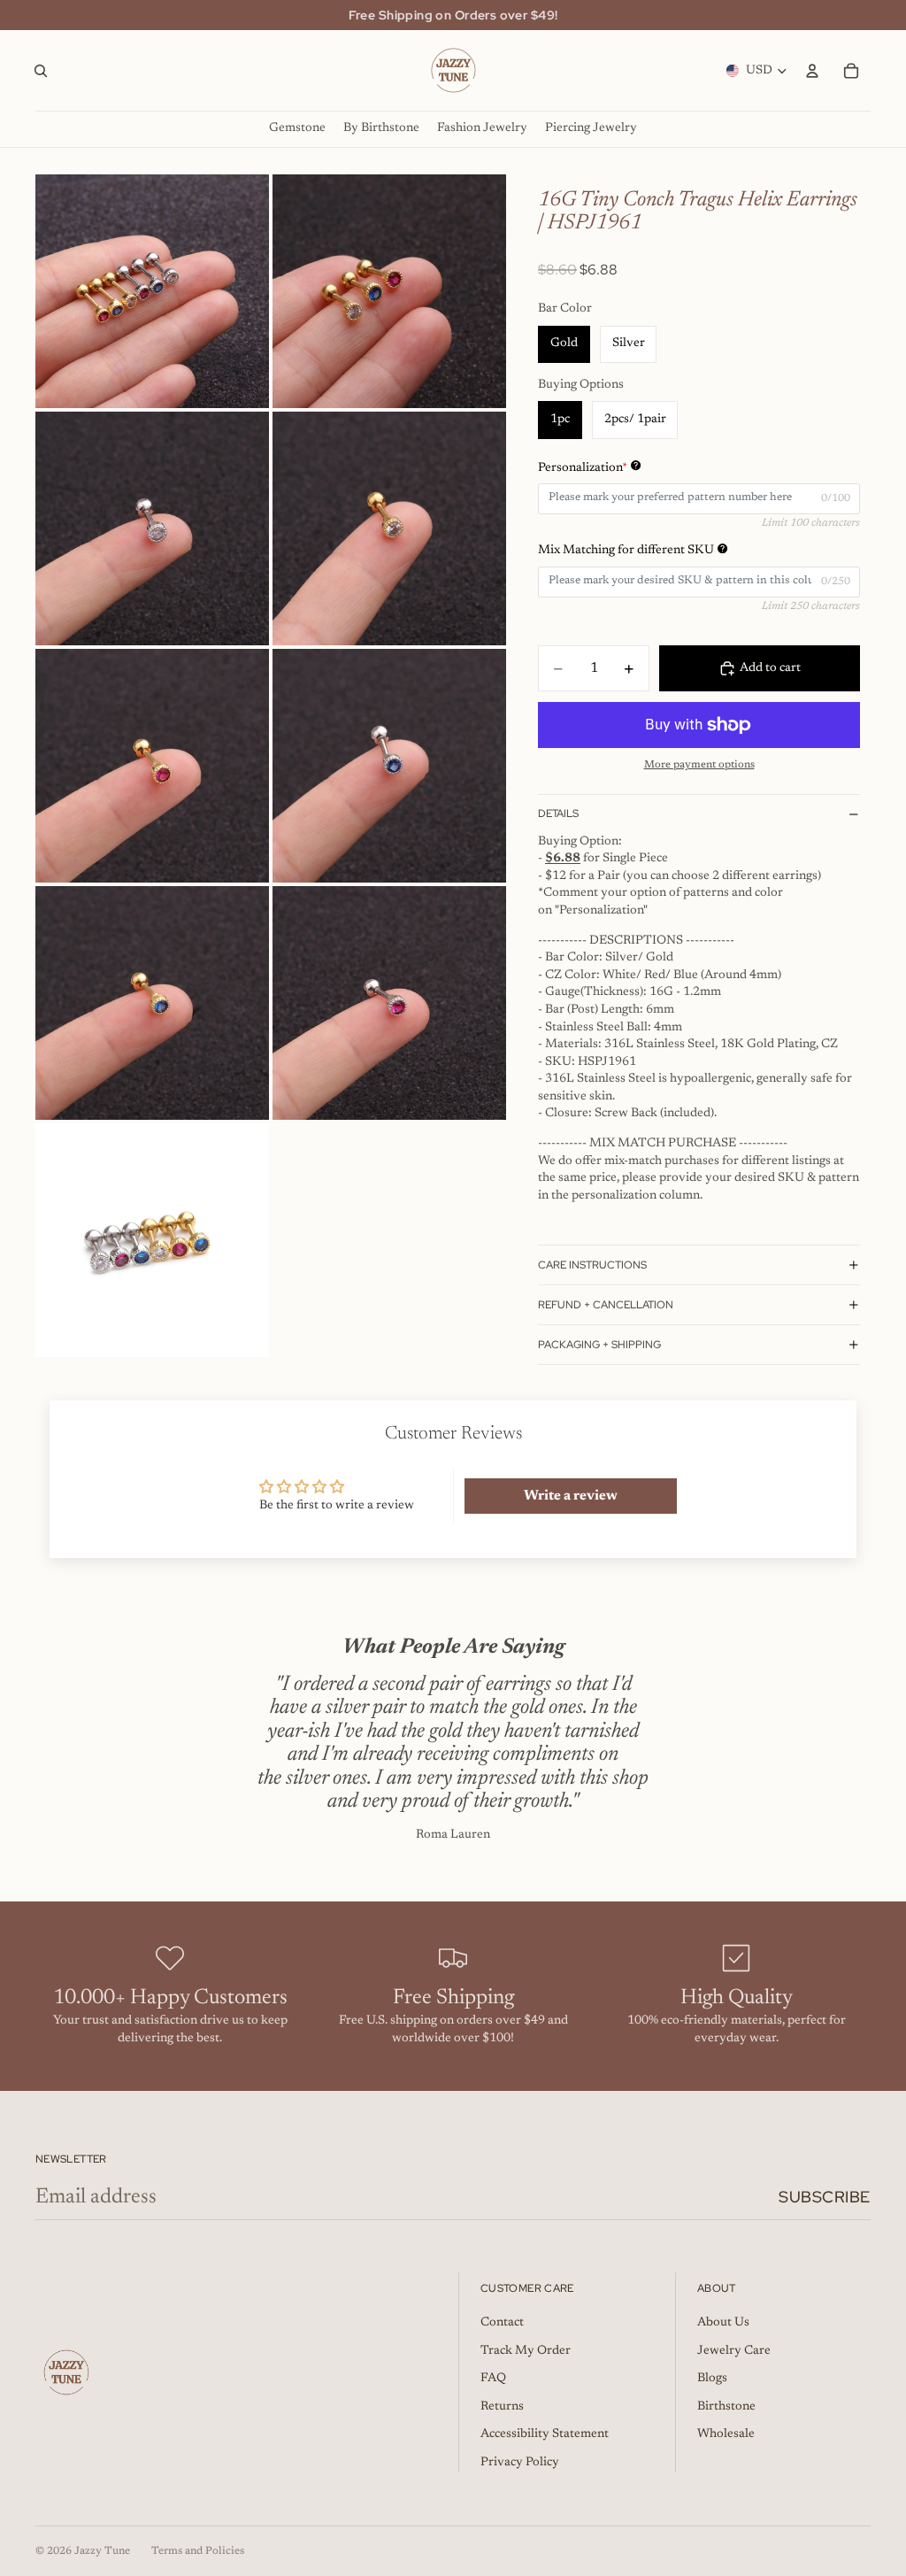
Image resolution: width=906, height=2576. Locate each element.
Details (558, 814)
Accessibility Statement (545, 2434)
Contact (502, 2323)
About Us (723, 2323)
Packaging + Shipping (599, 1345)
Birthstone (726, 2407)
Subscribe (825, 2197)
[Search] (41, 71)
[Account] (812, 71)
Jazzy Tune (102, 2551)
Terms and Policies (198, 2551)
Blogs (712, 2379)
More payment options (699, 765)
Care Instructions (592, 1265)
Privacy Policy (520, 2463)
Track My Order (526, 2351)
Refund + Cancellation (606, 1305)
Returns (502, 2407)
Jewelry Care (734, 2351)
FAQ (493, 2379)
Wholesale (726, 2434)
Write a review (571, 1496)
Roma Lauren (453, 1835)
